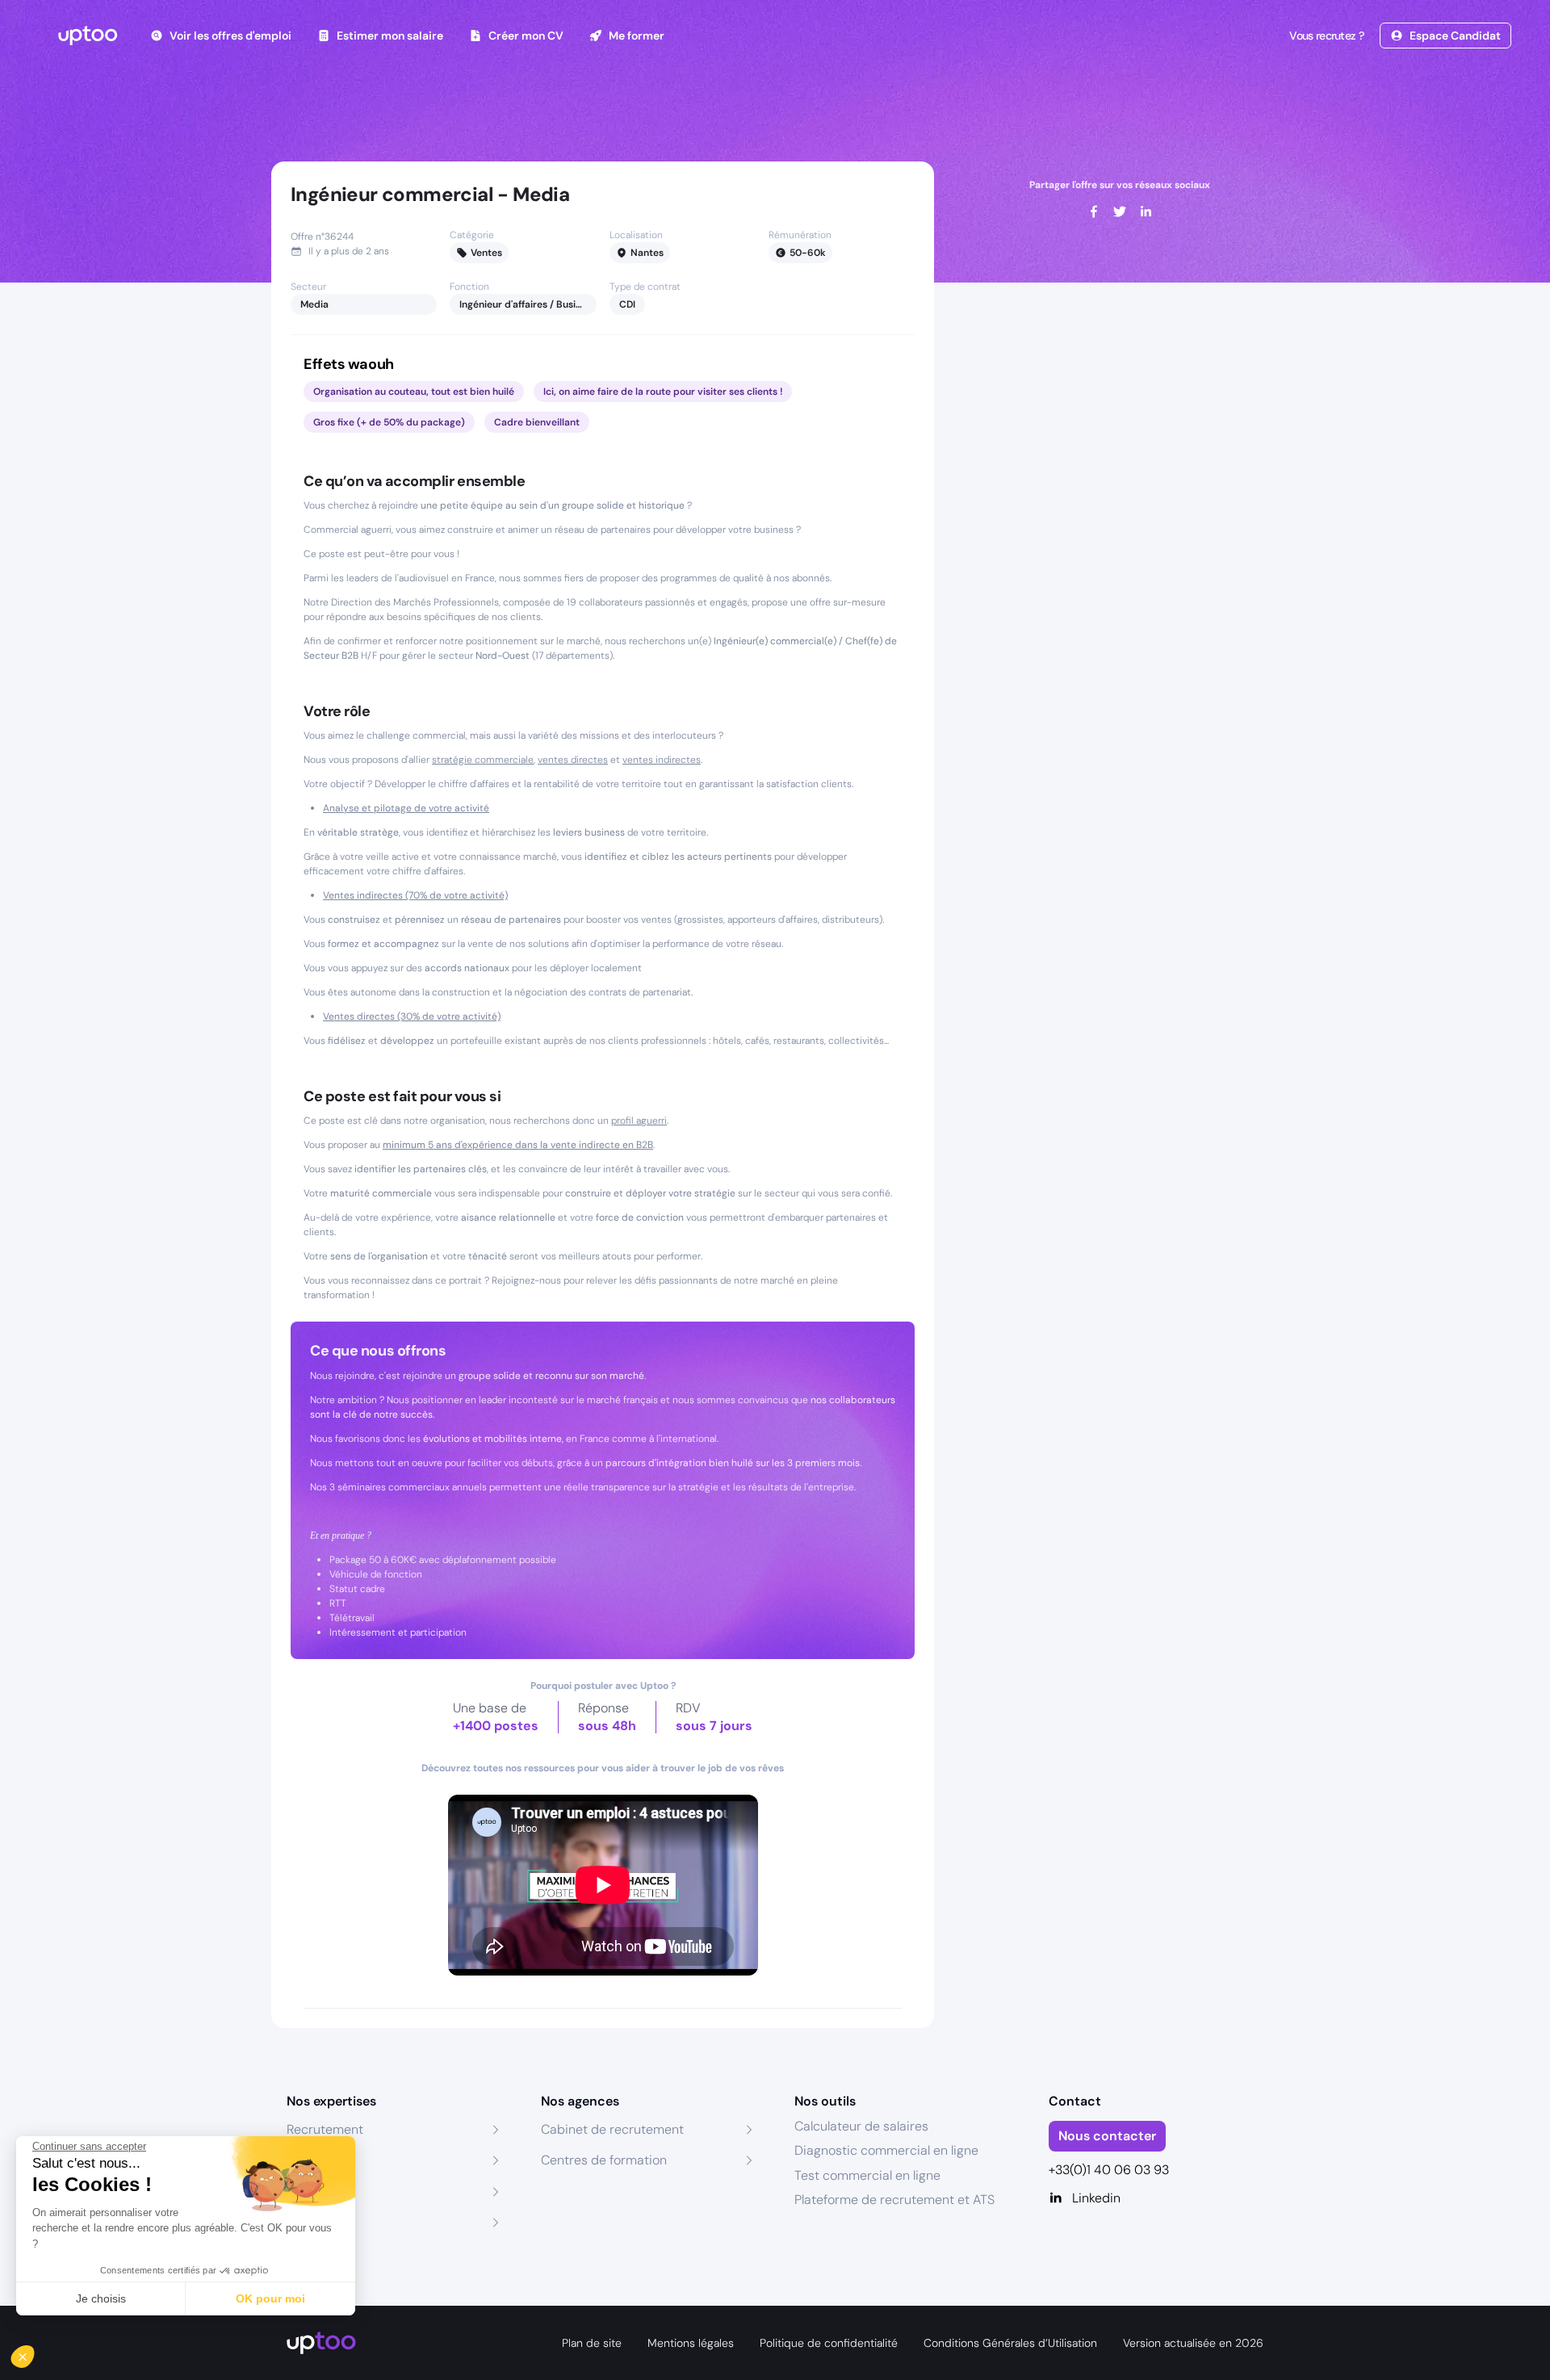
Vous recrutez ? (1326, 36)
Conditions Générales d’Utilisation (1010, 2343)
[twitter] (1120, 212)
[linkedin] (1146, 212)
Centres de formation (604, 2160)
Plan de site (592, 2343)
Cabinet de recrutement (612, 2129)
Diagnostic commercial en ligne (886, 2150)
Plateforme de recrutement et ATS (894, 2200)
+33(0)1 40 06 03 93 (1109, 2170)
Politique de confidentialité (829, 2343)
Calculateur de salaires (861, 2126)
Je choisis (101, 2298)
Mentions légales (691, 2343)
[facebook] (1094, 212)
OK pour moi (270, 2298)
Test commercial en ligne (867, 2175)
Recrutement (325, 2129)
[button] (34, 2353)
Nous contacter (1107, 2136)
